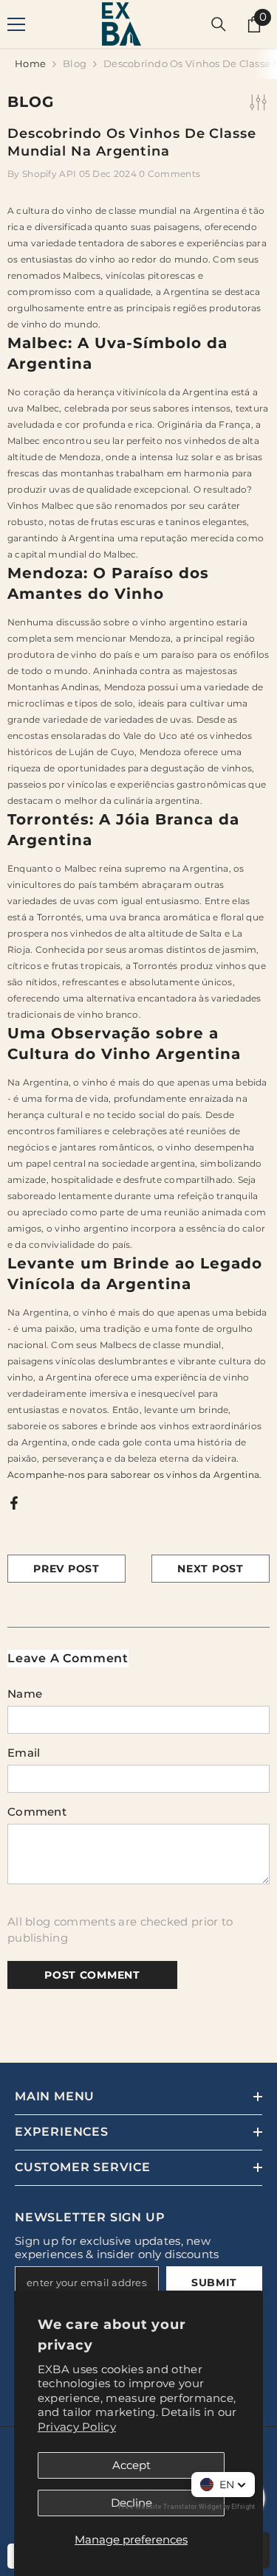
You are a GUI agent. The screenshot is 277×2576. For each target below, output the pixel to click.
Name (25, 1694)
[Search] (219, 24)
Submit (214, 2282)
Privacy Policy (77, 2427)
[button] (223, 2485)
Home (30, 63)
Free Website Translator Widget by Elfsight (187, 2507)
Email (24, 1753)
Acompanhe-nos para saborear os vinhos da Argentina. (134, 1475)
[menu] (16, 24)
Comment (37, 1812)
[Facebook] (14, 1502)
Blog (75, 63)
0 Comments (170, 174)
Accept (131, 2465)
